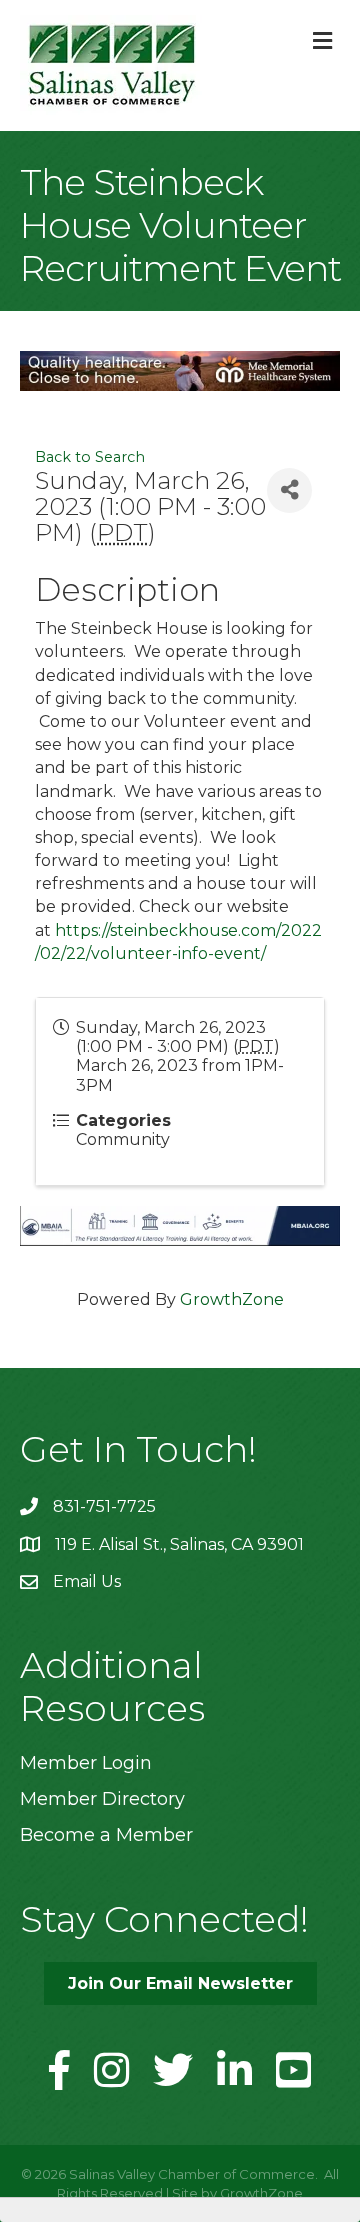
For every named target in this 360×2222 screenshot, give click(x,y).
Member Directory (102, 1799)
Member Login (86, 1763)
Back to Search (90, 457)
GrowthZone (232, 1299)
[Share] (289, 490)
